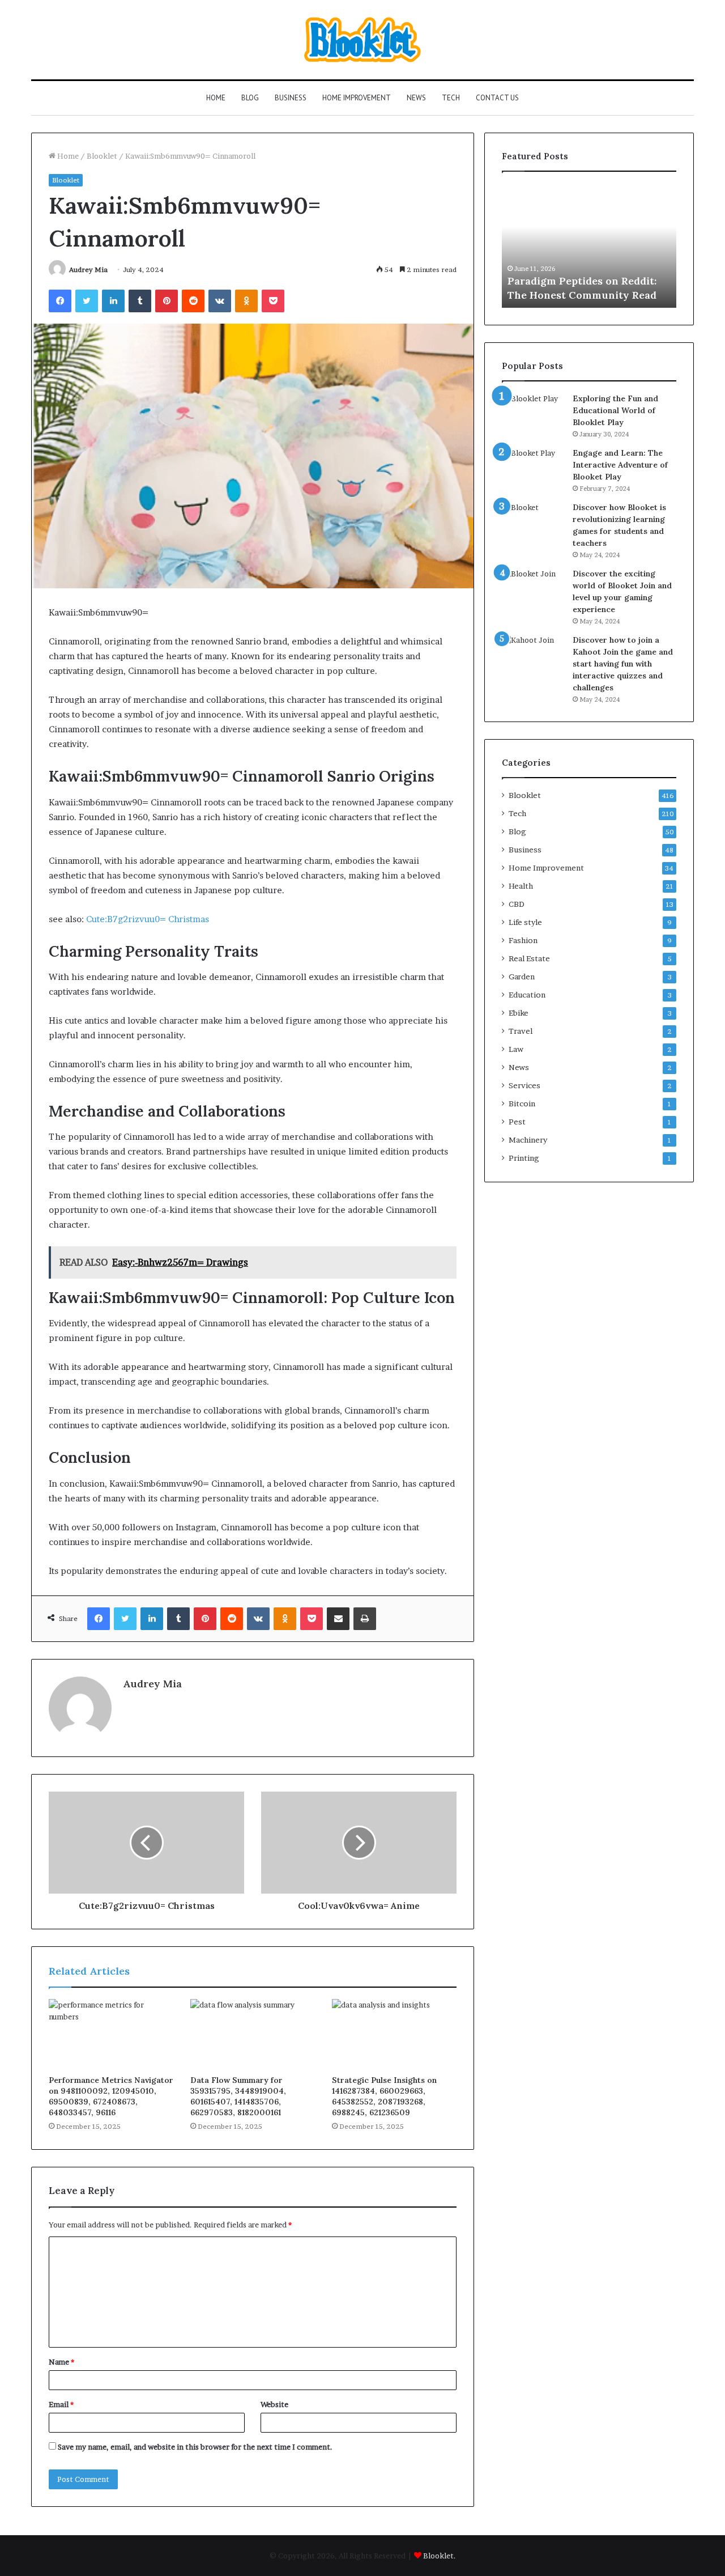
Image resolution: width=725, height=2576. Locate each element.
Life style (525, 922)
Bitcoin (522, 1104)
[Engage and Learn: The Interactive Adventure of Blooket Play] (533, 468)
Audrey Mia (88, 270)
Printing (524, 1158)
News (416, 98)
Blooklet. (440, 2556)
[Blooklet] (362, 40)
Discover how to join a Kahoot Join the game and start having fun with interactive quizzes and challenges (623, 664)
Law (516, 1049)
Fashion (523, 940)
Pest (517, 1122)
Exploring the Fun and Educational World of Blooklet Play (615, 410)
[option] (589, 245)
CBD (517, 904)
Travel (521, 1031)
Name (61, 2362)
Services (524, 1085)
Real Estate (529, 958)
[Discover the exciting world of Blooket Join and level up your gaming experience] (533, 589)
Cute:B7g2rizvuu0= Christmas (148, 919)
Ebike (519, 1013)
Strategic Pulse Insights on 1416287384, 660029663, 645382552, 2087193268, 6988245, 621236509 (384, 2096)
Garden (522, 977)
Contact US (497, 98)
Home (216, 98)
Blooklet (102, 156)
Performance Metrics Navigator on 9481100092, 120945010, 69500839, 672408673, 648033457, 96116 (111, 2096)
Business (291, 98)
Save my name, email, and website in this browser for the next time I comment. (195, 2447)
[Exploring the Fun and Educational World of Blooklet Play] (533, 414)
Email (61, 2404)
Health (521, 886)
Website (274, 2404)
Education (527, 995)
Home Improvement (357, 98)
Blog (250, 98)
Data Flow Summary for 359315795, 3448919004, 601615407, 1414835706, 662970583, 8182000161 (238, 2096)
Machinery (528, 1140)
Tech (451, 98)
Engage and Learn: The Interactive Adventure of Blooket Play (620, 465)
